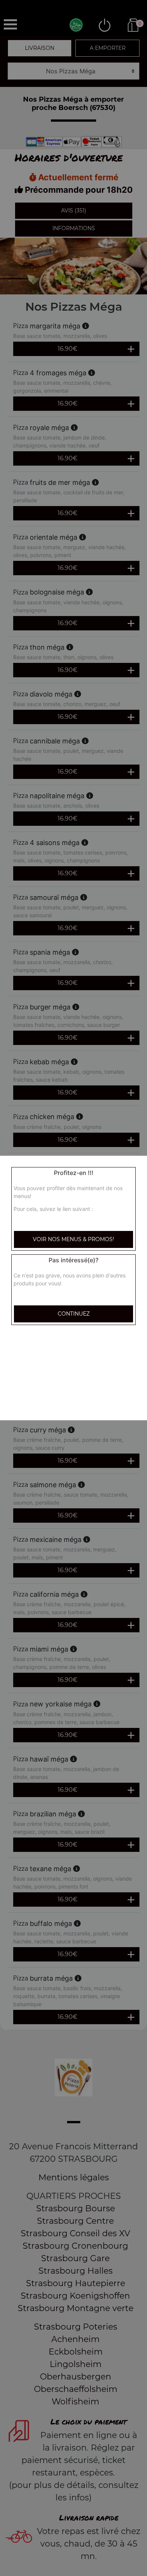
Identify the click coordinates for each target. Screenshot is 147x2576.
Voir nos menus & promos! (73, 1239)
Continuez (74, 1314)
